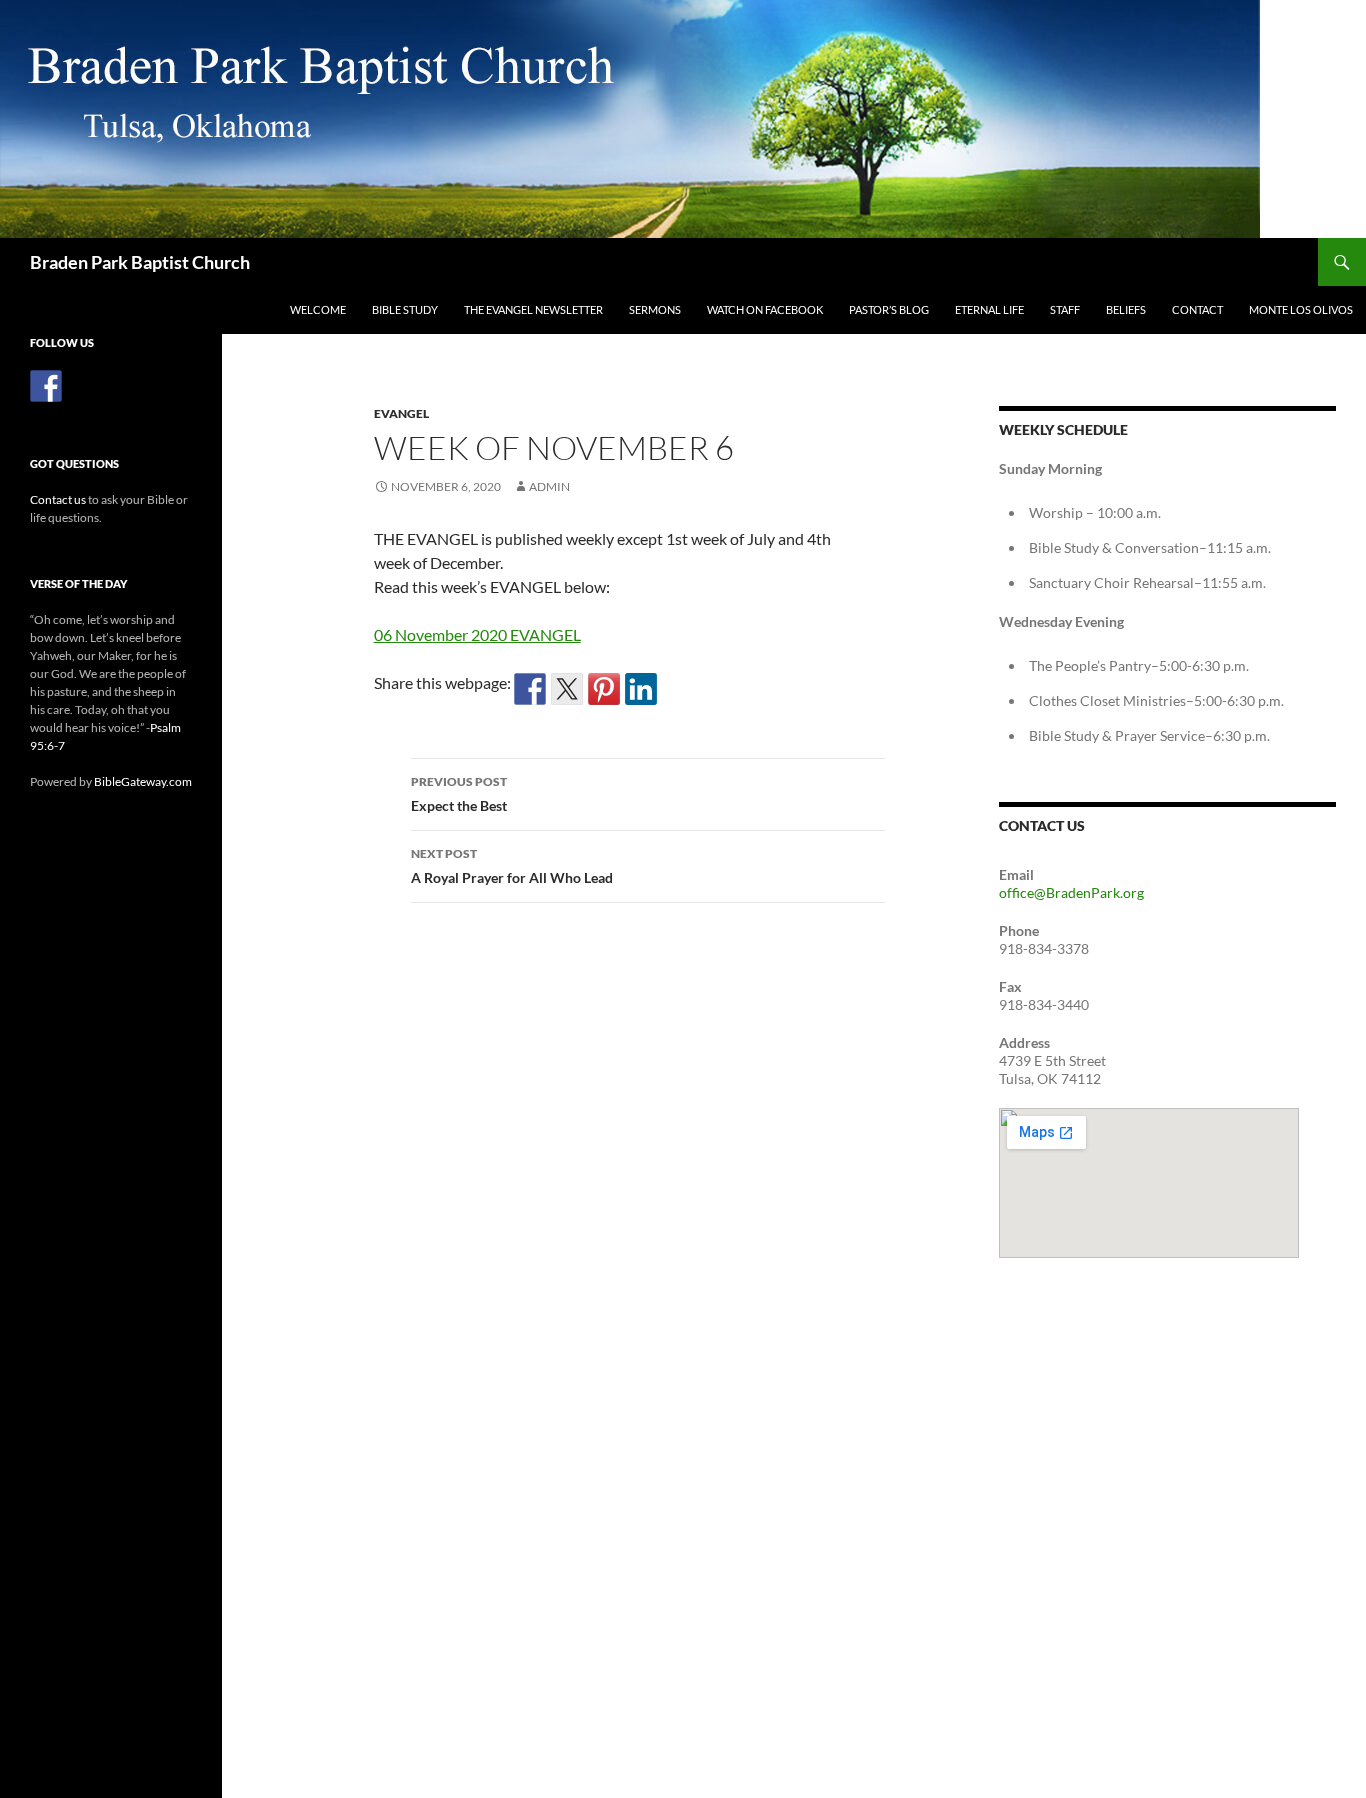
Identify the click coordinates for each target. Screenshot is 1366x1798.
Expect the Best (459, 794)
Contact (1197, 309)
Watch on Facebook (765, 309)
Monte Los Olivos (1301, 309)
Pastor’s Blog (889, 309)
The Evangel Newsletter (533, 309)
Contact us (58, 499)
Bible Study (405, 309)
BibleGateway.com (143, 781)
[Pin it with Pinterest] (604, 689)
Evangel (401, 413)
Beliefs (1126, 309)
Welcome (318, 309)
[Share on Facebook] (530, 689)
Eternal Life (989, 309)
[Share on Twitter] (567, 689)
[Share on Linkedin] (641, 689)
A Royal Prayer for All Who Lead (512, 866)
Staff (1065, 309)
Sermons (655, 309)
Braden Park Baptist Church (140, 262)
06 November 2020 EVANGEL (477, 634)
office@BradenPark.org (1071, 892)
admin (549, 486)
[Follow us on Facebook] (46, 386)
